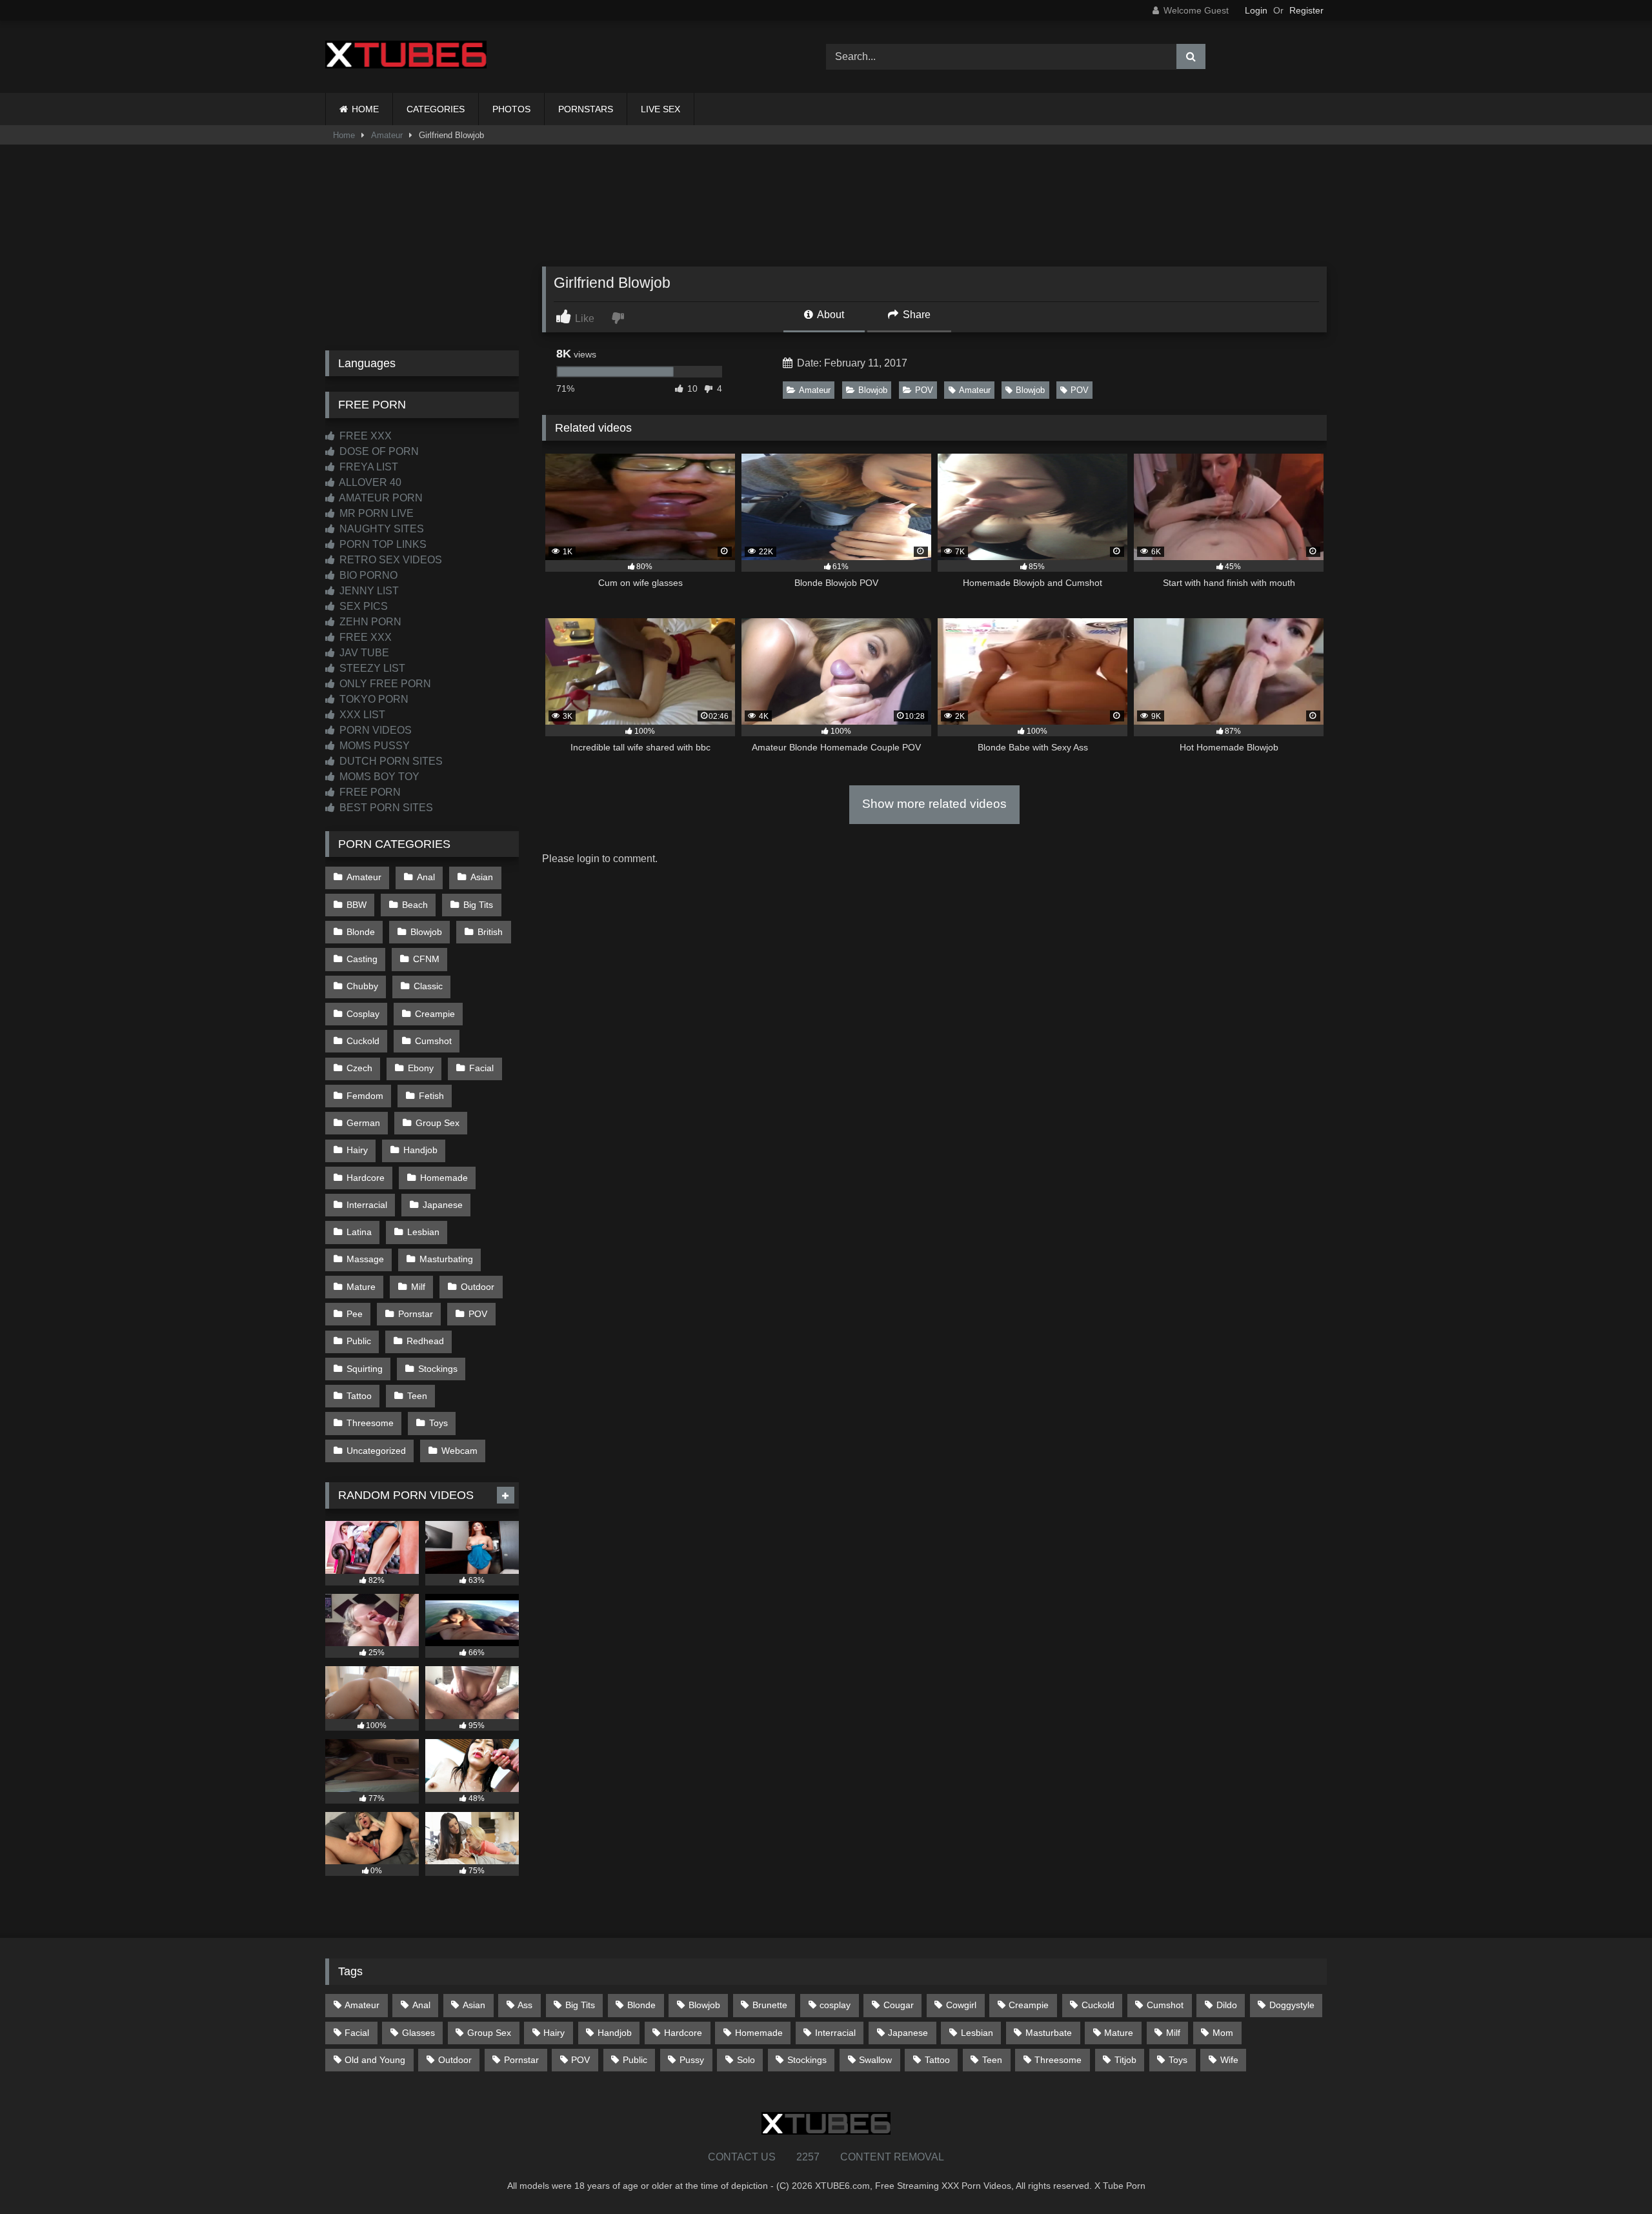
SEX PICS (362, 606)
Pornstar (416, 1314)
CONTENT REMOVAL (892, 2157)
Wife (1229, 2060)
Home (344, 135)
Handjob (420, 1150)
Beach (415, 905)
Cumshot (433, 1041)
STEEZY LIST (371, 668)
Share (915, 315)
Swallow (875, 2060)
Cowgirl (961, 2005)
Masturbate (1049, 2033)
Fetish (431, 1096)
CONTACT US (742, 2157)
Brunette (770, 2005)
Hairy (357, 1150)
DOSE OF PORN (378, 451)
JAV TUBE (363, 653)
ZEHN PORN (369, 622)
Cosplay (363, 1014)
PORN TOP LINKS (382, 544)
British (490, 932)
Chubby (362, 986)
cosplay (835, 2005)
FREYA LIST (368, 467)
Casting (362, 959)
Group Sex (438, 1123)
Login (1256, 10)
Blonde (361, 932)
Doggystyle (1292, 2005)
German (363, 1123)
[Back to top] (1612, 2176)
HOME (365, 109)
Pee (355, 1314)
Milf (418, 1287)
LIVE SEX (660, 109)
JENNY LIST (368, 591)
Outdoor (478, 1287)
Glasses (418, 2033)
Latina (359, 1232)
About (830, 315)
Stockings (438, 1369)
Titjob (1125, 2060)
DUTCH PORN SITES (390, 761)
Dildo (1227, 2005)
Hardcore (366, 1178)
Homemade (444, 1178)
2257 (808, 2157)
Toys (438, 1423)
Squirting (365, 1369)
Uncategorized (376, 1451)
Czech (359, 1068)
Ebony (421, 1068)
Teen (417, 1396)
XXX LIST (361, 715)
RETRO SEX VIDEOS (389, 560)
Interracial (367, 1205)
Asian (482, 877)
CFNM (426, 959)
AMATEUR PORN (380, 498)
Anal (426, 877)
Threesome (370, 1423)
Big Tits (478, 905)
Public (359, 1341)
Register (1306, 10)
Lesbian (423, 1232)
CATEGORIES (436, 109)
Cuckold (363, 1041)
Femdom (365, 1096)
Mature (361, 1287)
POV (924, 390)
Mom (1223, 2033)
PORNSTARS (586, 109)
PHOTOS (511, 109)
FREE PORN (369, 792)
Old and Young (375, 2060)
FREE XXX (364, 436)
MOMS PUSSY (373, 746)
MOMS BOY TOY (378, 777)
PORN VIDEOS (374, 730)
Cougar (899, 2005)
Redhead (425, 1341)
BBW (357, 905)
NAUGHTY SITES (380, 529)
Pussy (692, 2060)
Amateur (387, 135)
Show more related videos (934, 804)
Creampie (435, 1014)
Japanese (443, 1205)
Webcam (459, 1451)
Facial (481, 1068)
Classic (428, 986)
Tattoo (359, 1396)
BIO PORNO (367, 575)
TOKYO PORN (373, 699)
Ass (525, 2005)
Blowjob (873, 390)
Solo (746, 2060)
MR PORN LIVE (375, 513)
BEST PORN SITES (385, 808)
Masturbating (446, 1259)
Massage (365, 1259)
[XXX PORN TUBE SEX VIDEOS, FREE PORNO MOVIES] (406, 57)
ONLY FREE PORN (384, 684)
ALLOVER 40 (369, 482)
